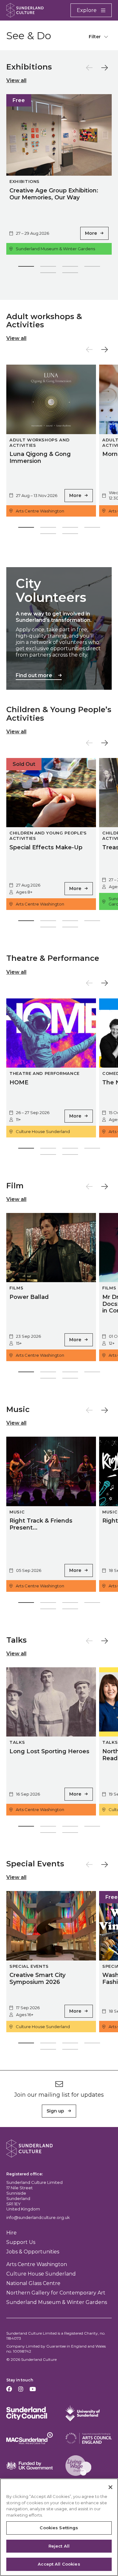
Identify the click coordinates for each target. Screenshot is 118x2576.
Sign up (55, 2111)
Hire (11, 2233)
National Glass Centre (33, 2283)
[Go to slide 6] (70, 274)
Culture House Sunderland (41, 2274)
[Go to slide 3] (70, 268)
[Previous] (89, 68)
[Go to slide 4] (92, 268)
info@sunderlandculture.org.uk (38, 2217)
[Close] (110, 2487)
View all (16, 80)
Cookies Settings (59, 2528)
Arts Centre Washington (37, 2264)
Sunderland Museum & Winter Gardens (57, 2302)
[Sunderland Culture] (25, 10)
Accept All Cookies (59, 2564)
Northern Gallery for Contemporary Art (56, 2293)
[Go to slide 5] (48, 274)
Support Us (21, 2242)
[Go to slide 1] (26, 268)
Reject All (59, 2546)
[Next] (105, 68)
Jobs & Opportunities (33, 2252)
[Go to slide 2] (48, 268)
